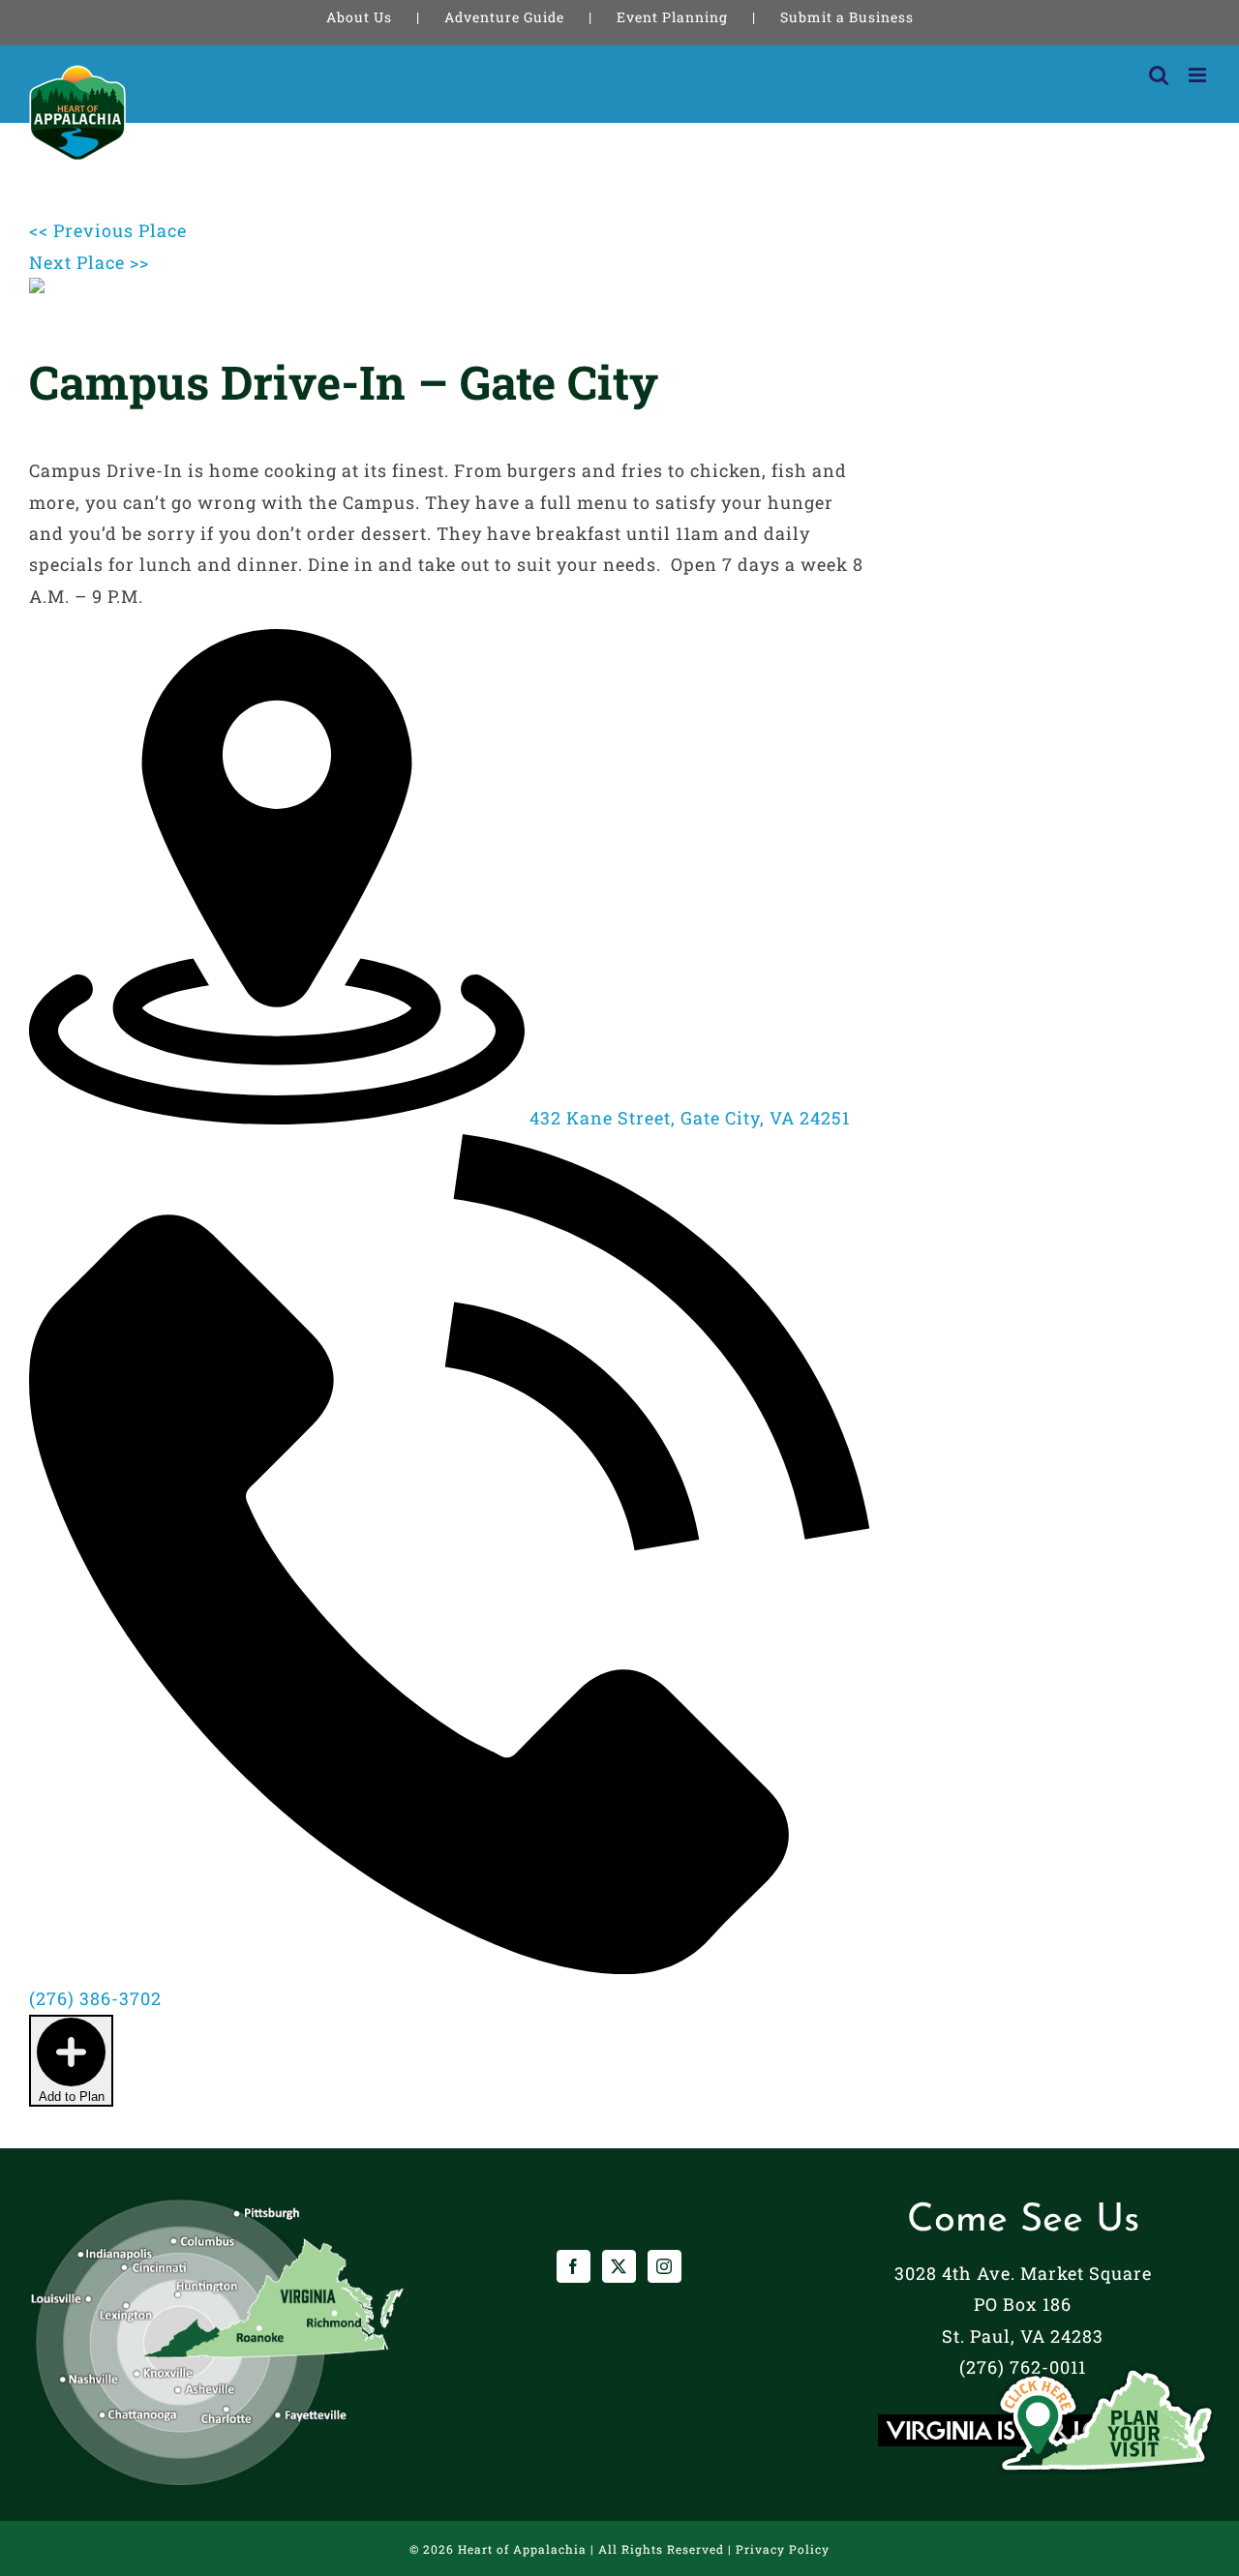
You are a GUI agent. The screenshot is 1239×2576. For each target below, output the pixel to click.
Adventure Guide (504, 17)
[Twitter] (619, 2266)
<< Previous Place (108, 230)
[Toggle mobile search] (1159, 75)
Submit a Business (847, 17)
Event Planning (672, 17)
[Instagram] (665, 2266)
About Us (359, 17)
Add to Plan (72, 2097)
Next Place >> (89, 262)
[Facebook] (574, 2266)
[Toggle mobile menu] (1199, 75)
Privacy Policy (783, 2549)
